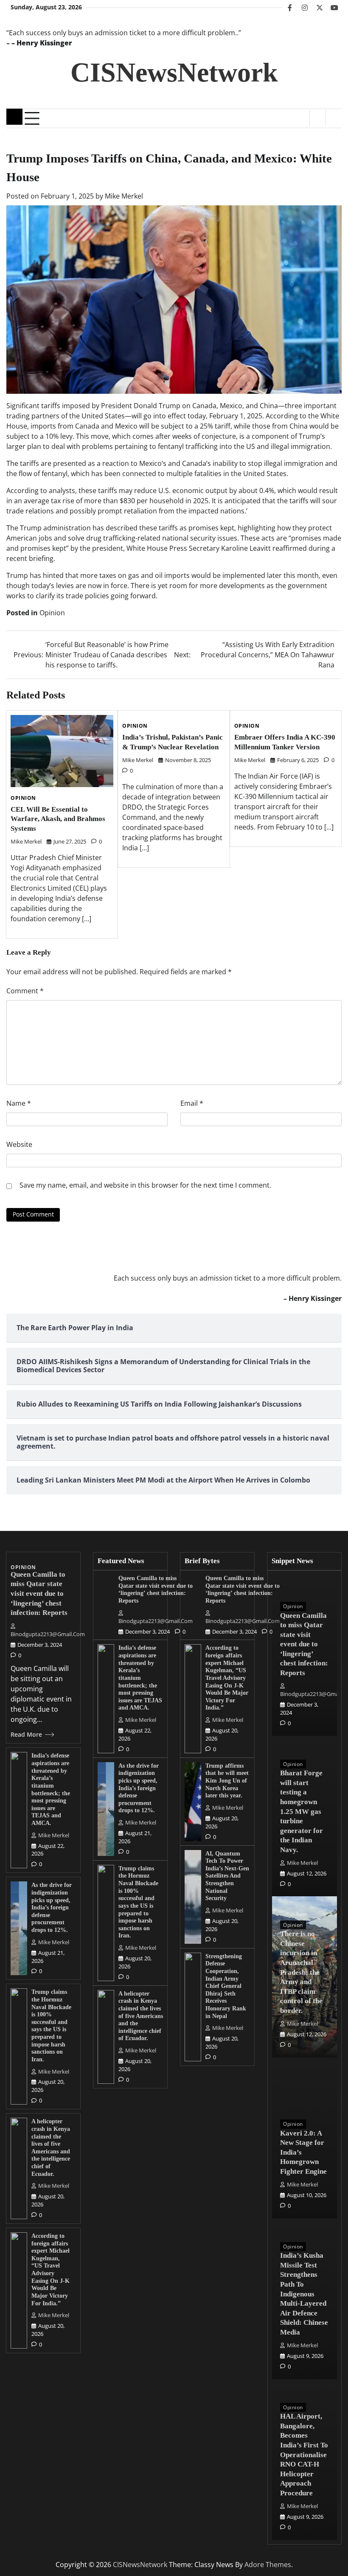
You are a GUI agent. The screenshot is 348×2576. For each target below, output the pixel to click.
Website (19, 1144)
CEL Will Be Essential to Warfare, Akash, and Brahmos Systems (58, 819)
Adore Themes (268, 2565)
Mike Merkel (124, 196)
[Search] (334, 118)
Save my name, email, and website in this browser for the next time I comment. (145, 1185)
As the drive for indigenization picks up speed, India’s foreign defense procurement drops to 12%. (52, 1907)
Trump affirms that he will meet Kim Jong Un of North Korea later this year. (227, 1781)
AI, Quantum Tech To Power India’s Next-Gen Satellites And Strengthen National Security (227, 1876)
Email (192, 1103)
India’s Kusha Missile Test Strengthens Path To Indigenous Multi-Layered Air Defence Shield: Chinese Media (304, 2294)
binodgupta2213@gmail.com (48, 1634)
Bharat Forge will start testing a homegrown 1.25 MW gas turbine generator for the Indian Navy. (302, 1811)
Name (19, 1103)
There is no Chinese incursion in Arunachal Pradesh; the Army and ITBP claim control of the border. (301, 1972)
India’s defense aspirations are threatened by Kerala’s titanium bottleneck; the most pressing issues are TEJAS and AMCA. (140, 1678)
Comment (25, 991)
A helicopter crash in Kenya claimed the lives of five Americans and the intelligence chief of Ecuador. (141, 2016)
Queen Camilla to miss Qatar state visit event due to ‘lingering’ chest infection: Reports (39, 1594)
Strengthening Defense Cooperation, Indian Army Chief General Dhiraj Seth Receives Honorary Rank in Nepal (226, 1986)
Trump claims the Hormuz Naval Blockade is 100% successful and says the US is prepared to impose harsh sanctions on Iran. (51, 2025)
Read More (26, 1735)
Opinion (52, 613)
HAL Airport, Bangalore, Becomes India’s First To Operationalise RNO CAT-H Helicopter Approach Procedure (304, 2454)
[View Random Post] (318, 118)
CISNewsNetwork (174, 72)
